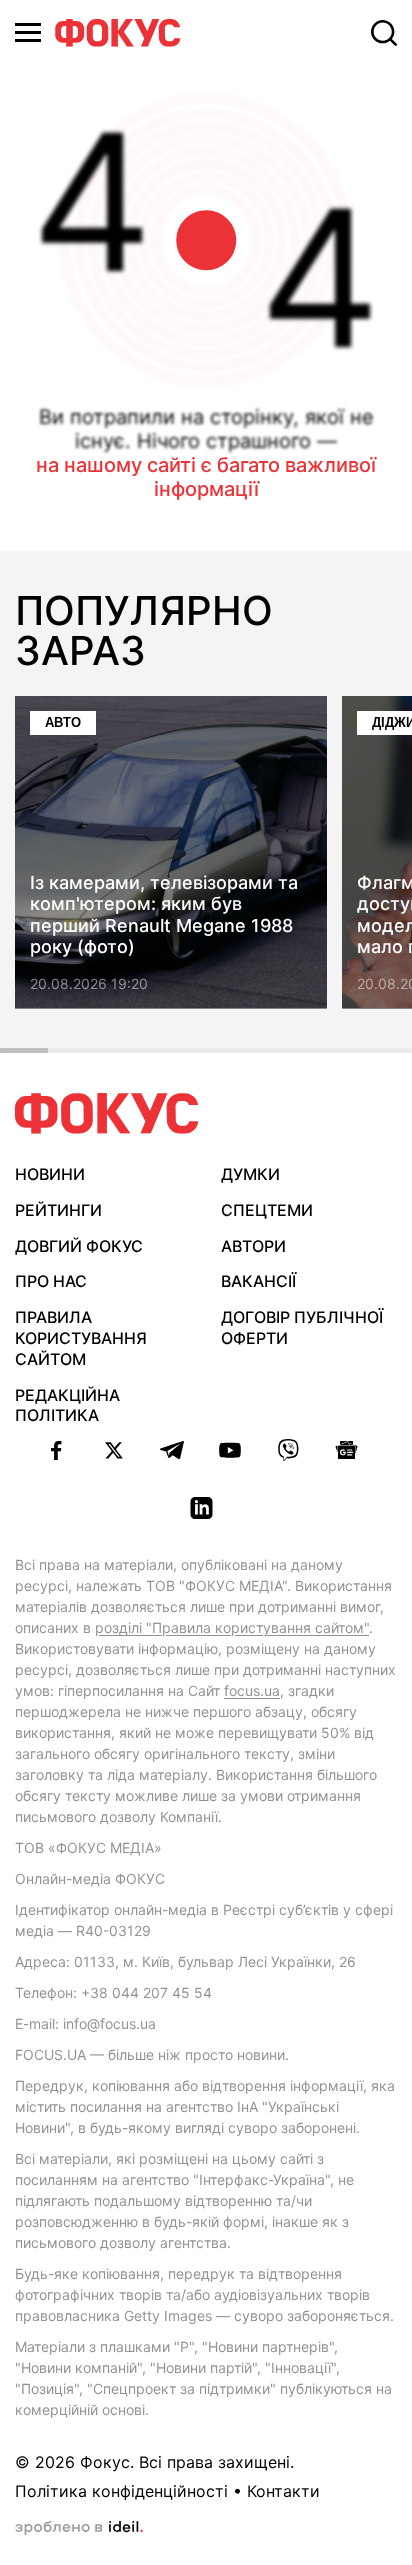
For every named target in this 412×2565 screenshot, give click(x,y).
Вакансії (258, 1281)
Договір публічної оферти (302, 1327)
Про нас (51, 1281)
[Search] (384, 33)
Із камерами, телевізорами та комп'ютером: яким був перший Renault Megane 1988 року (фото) (164, 915)
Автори (253, 1246)
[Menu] (28, 32)
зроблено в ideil (79, 2528)
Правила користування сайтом (81, 1338)
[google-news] (346, 1450)
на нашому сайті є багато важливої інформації (206, 477)
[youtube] (230, 1450)
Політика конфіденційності (121, 2491)
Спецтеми (267, 1210)
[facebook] (56, 1450)
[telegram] (172, 1450)
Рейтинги (58, 1210)
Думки (250, 1174)
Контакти (283, 2491)
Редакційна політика (67, 1405)
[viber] (288, 1450)
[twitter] (114, 1450)
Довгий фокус (79, 1246)
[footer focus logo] (107, 1113)
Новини (50, 1174)
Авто (63, 722)
